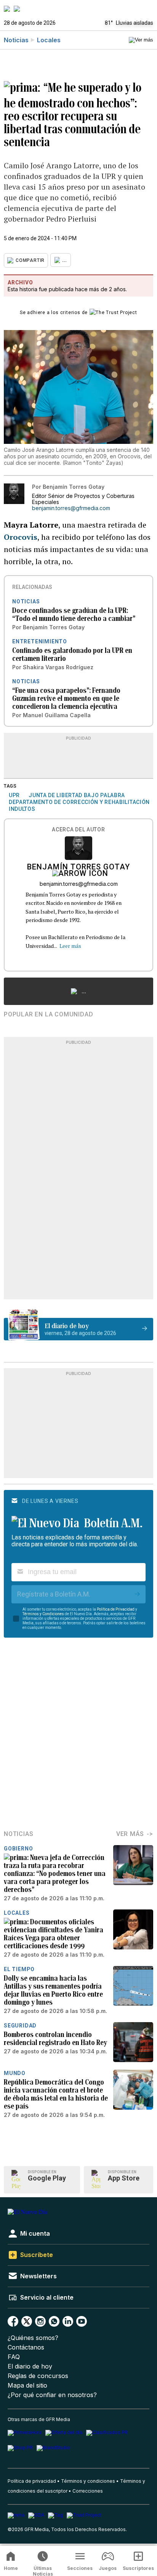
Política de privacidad (32, 2481)
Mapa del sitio (27, 2385)
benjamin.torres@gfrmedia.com (71, 508)
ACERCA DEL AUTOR (78, 830)
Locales (49, 40)
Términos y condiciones (88, 2481)
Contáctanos (26, 2347)
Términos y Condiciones (43, 1614)
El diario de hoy (30, 2366)
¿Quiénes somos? (33, 2338)
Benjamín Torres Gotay (78, 868)
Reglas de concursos (38, 2376)
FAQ (14, 2357)
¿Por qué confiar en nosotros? (52, 2395)
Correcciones (88, 2491)
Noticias (16, 40)
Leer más (70, 946)
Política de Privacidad (116, 1609)
